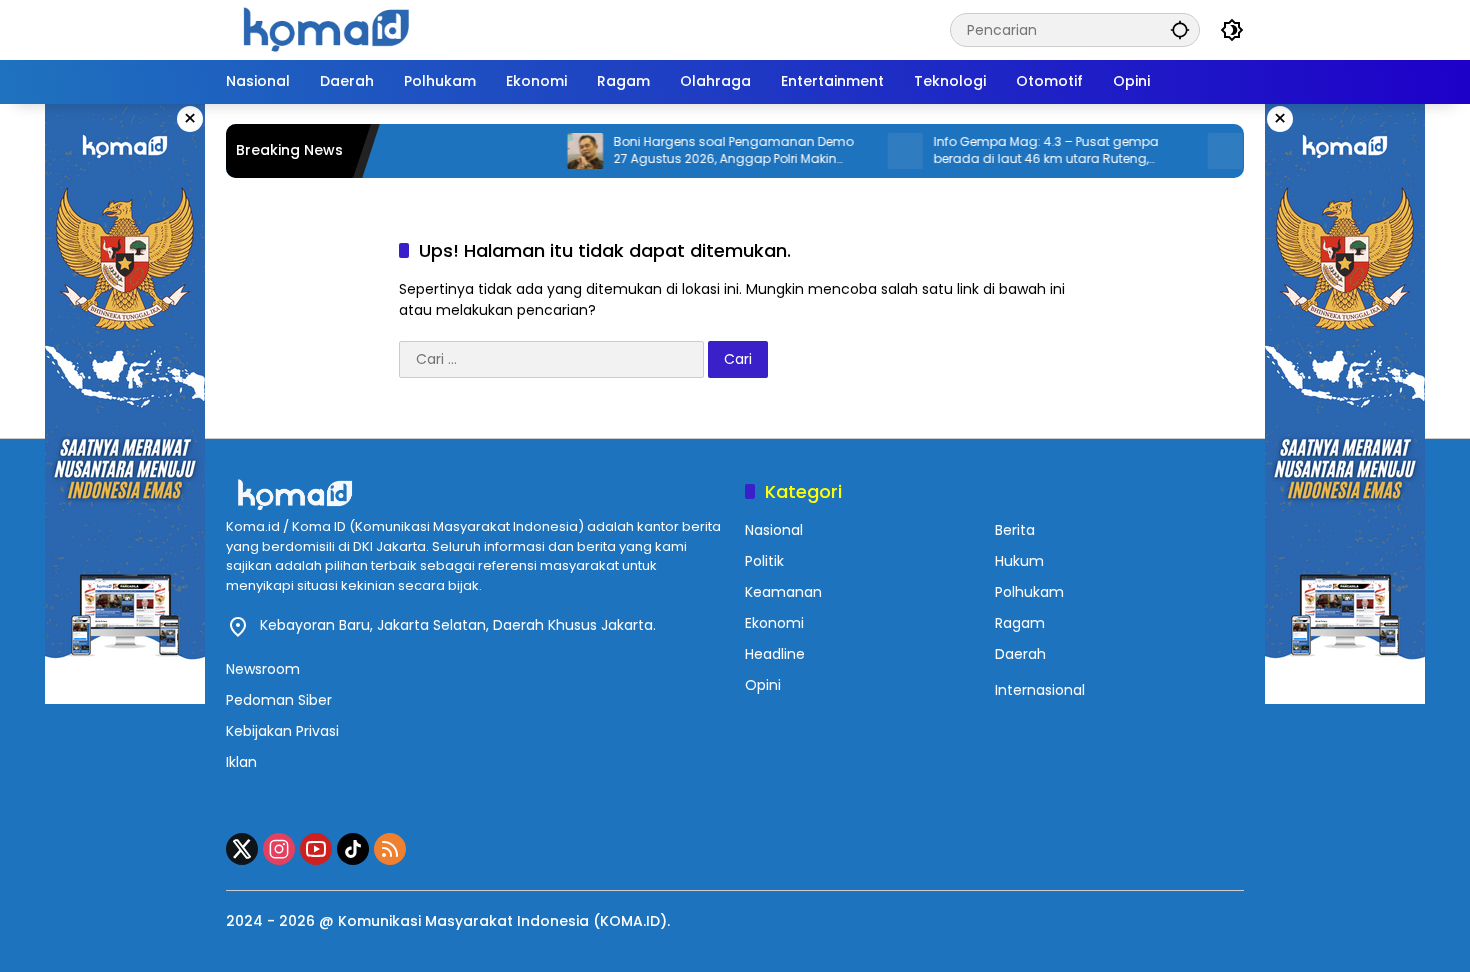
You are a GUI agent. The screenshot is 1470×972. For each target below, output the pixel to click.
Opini (763, 685)
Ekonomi (774, 623)
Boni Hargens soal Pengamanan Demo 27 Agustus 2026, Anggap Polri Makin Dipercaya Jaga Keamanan (707, 151)
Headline (775, 654)
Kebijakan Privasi (282, 731)
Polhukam (1029, 592)
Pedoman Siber (279, 700)
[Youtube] (316, 849)
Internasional (1040, 690)
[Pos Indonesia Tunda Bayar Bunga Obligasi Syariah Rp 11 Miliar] (1199, 151)
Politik (764, 561)
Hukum (1019, 561)
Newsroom (263, 669)
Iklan (241, 762)
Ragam (1020, 623)
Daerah (1020, 654)
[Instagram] (279, 849)
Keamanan (783, 592)
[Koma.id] (326, 29)
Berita (1015, 530)
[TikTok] (353, 849)
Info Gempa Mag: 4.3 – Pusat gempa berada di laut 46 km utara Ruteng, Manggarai (1019, 151)
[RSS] (390, 849)
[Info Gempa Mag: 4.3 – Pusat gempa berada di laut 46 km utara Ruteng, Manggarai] (879, 151)
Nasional (774, 530)
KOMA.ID (630, 921)
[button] (1180, 29)
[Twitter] (242, 849)
